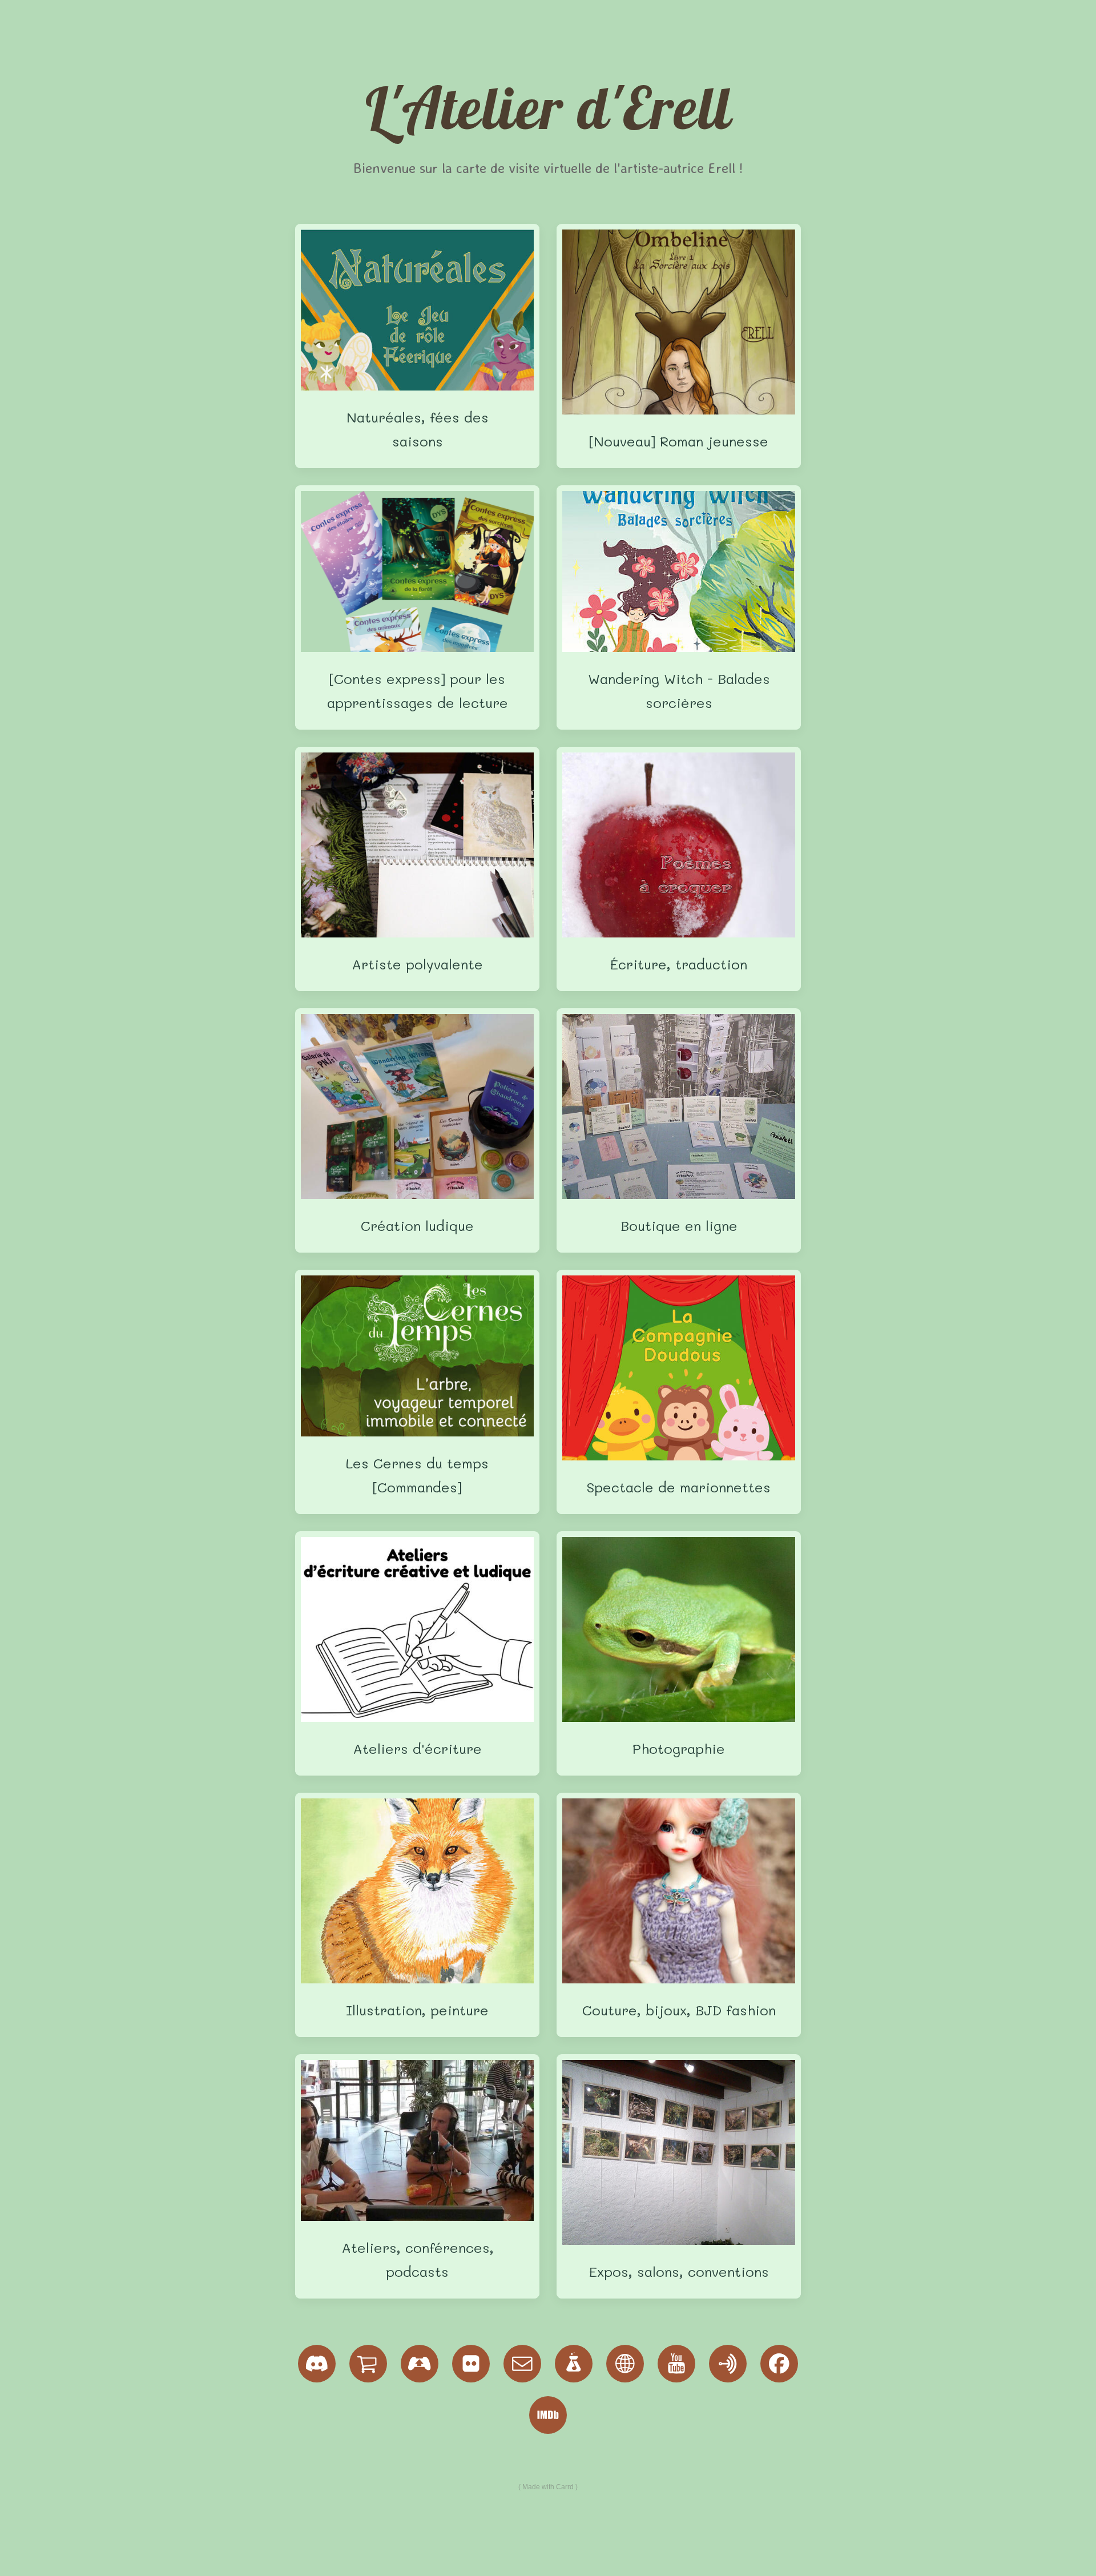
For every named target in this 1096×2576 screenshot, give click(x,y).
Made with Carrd (548, 2487)
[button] (317, 2364)
